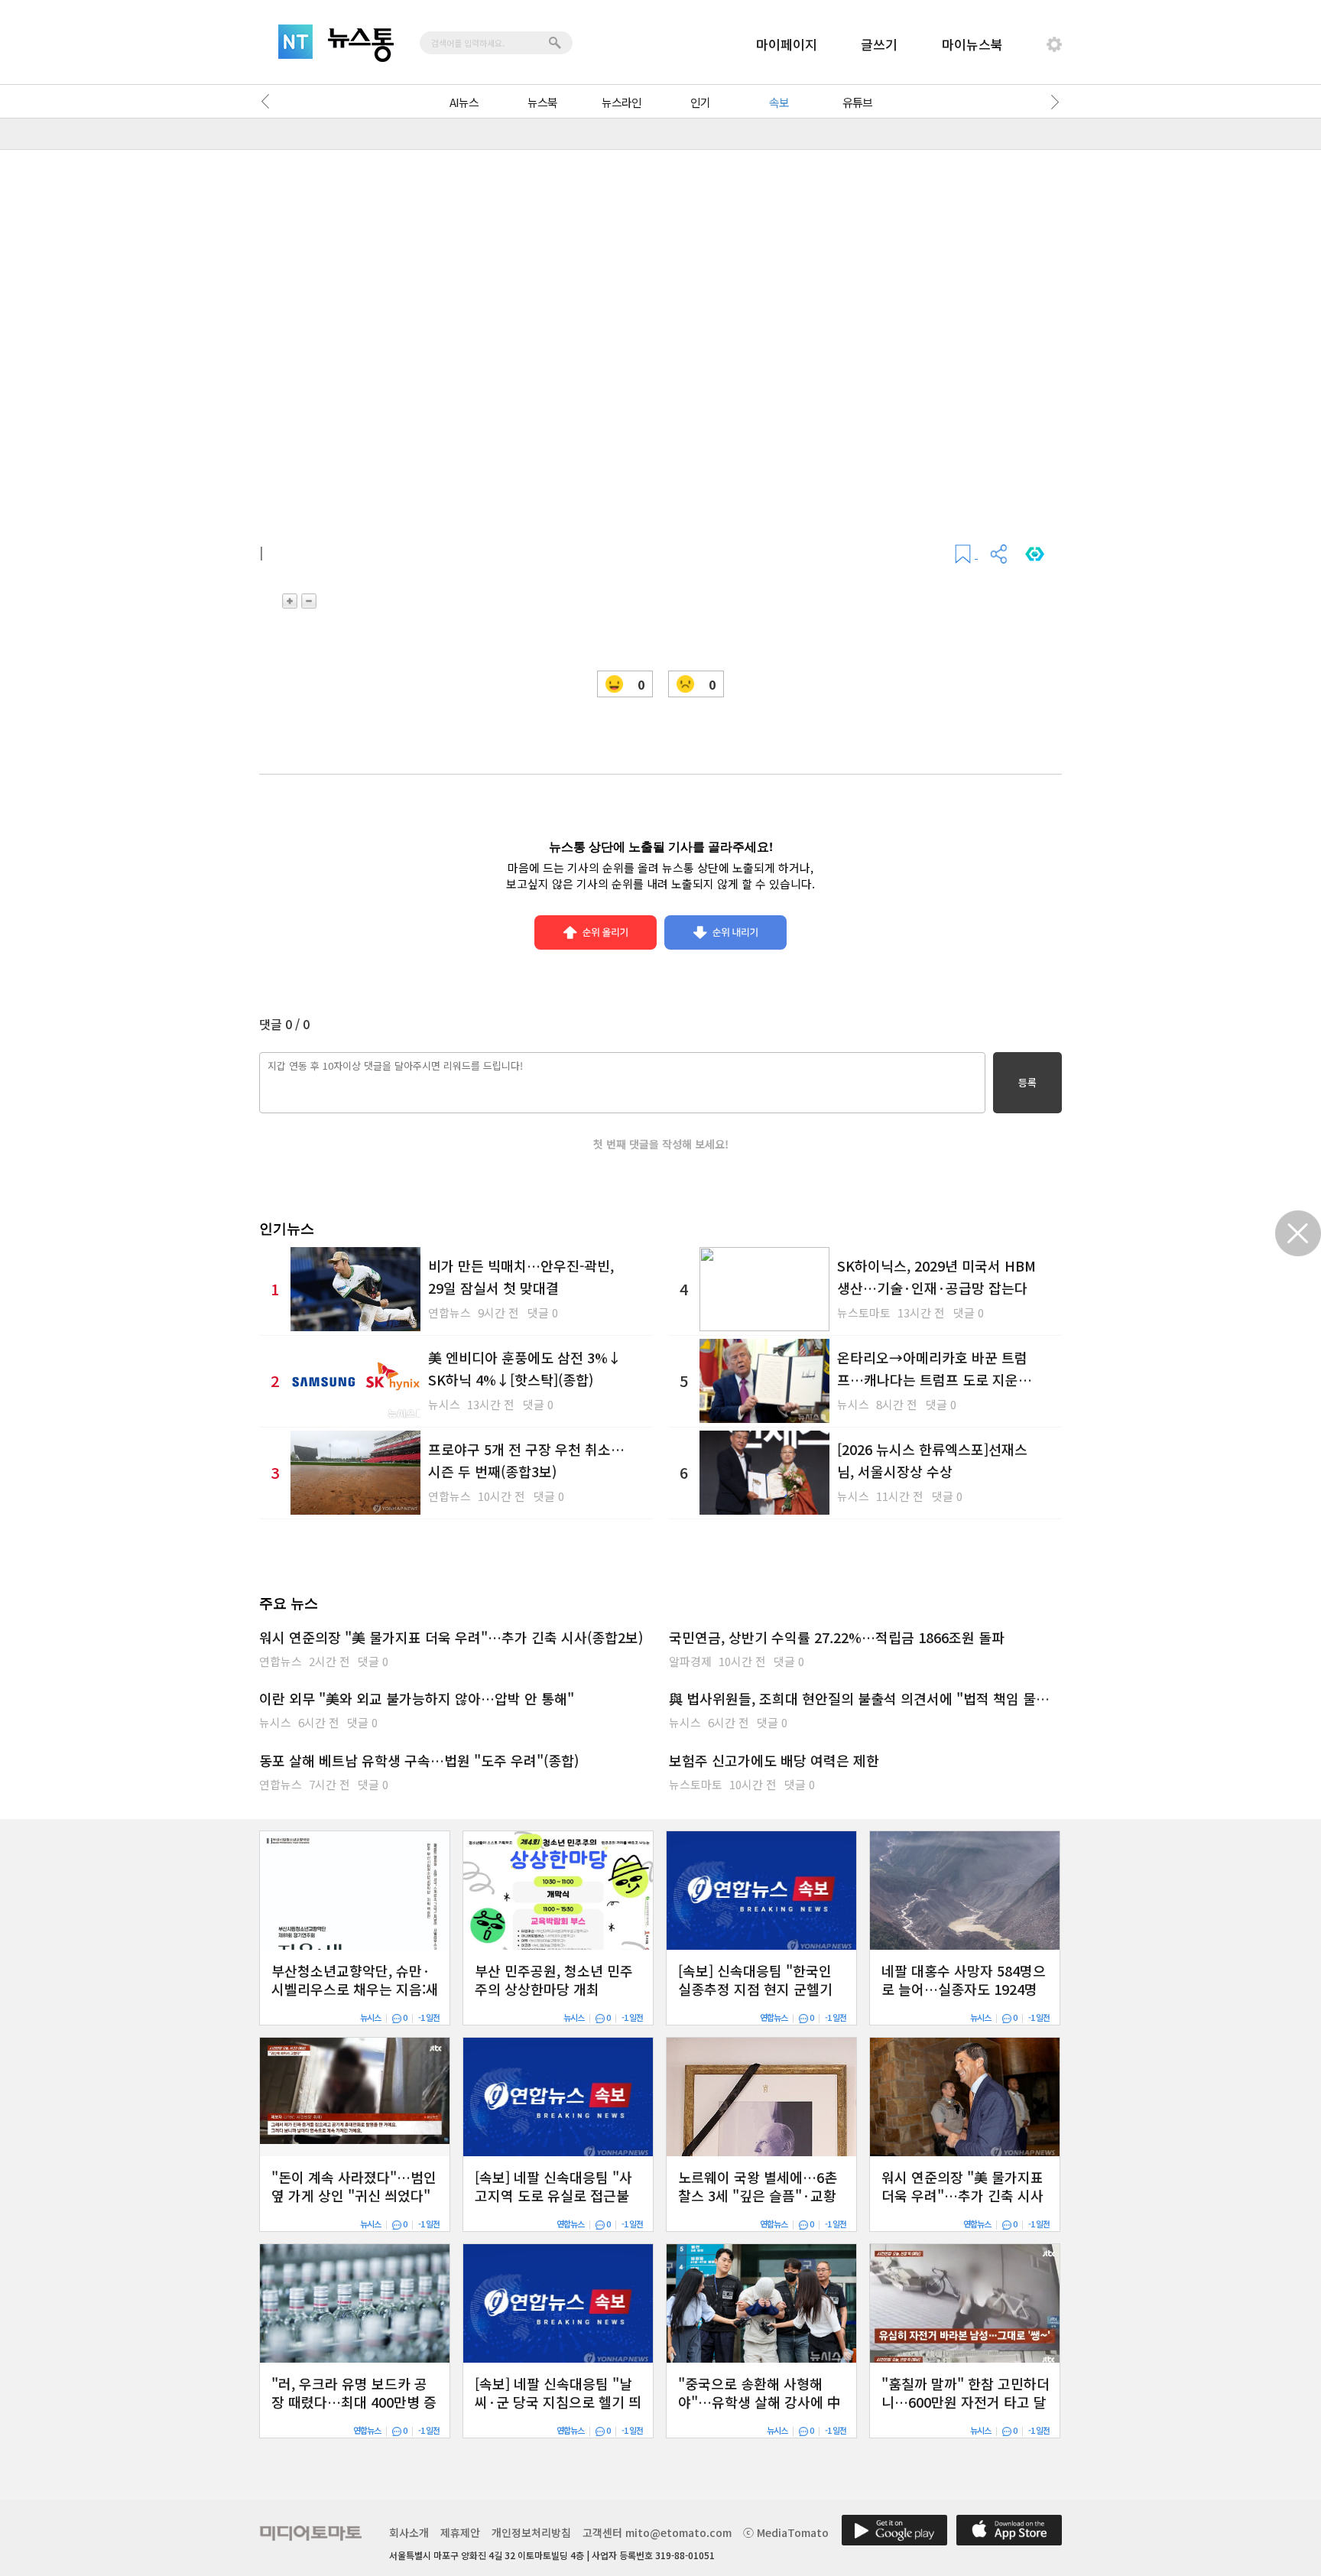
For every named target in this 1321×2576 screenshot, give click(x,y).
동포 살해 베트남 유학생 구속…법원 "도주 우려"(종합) (419, 1760)
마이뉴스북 (972, 44)
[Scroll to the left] (269, 102)
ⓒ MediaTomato (786, 2532)
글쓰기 (879, 44)
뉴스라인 (622, 102)
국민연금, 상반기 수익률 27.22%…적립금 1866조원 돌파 (837, 1637)
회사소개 (409, 2532)
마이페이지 (787, 44)
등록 (1027, 1082)
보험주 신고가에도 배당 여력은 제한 (774, 1760)
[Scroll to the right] (1052, 102)
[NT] (295, 42)
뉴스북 (542, 102)
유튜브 (857, 102)
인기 (700, 102)
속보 (779, 102)
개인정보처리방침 (531, 2532)
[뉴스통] (361, 45)
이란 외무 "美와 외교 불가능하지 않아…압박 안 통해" (417, 1698)
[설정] (1054, 44)
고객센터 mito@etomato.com (657, 2532)
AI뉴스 (464, 102)
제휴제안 (460, 2532)
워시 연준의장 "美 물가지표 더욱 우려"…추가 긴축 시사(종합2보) (451, 1637)
